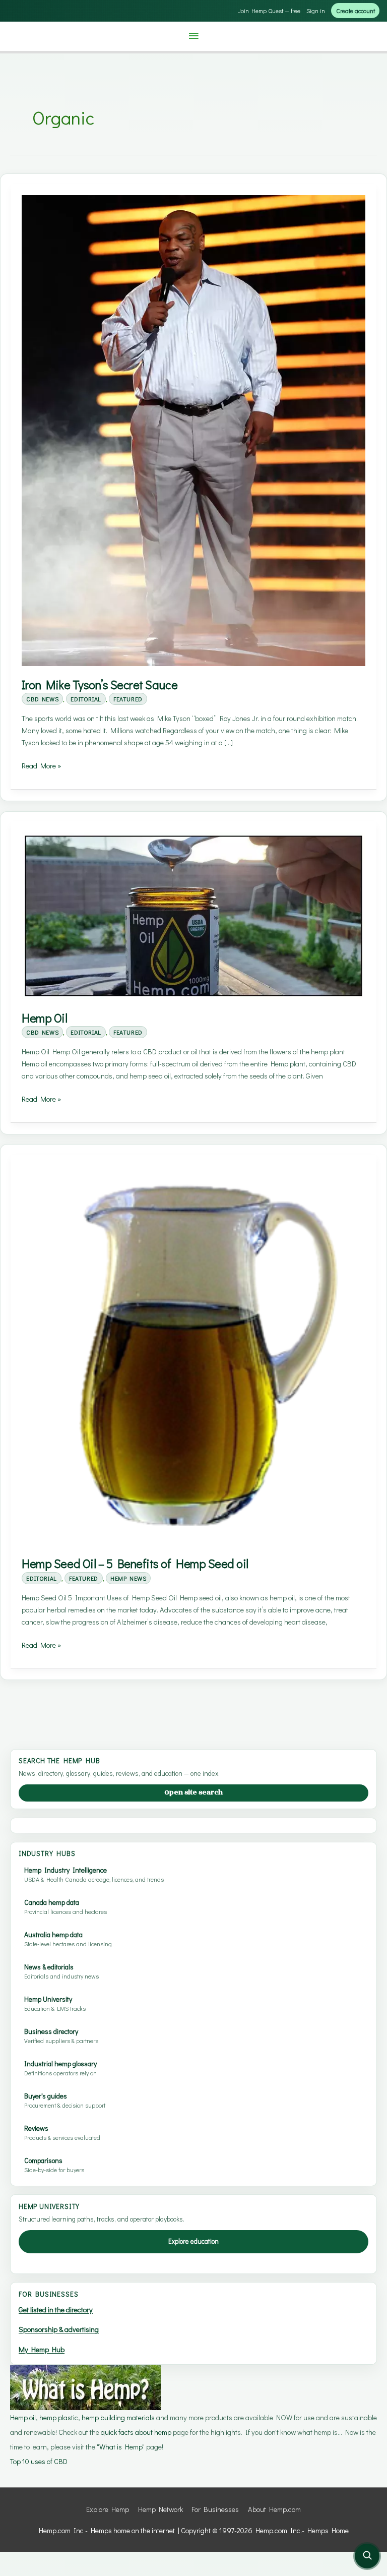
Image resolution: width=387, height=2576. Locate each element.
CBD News (42, 699)
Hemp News (128, 1578)
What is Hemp (121, 2447)
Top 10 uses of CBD (39, 2461)
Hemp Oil (44, 1018)
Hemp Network (160, 2509)
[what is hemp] (86, 2386)
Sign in (316, 11)
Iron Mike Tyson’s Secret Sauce (100, 684)
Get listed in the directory (56, 2310)
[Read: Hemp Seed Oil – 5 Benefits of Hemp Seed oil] (193, 1355)
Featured (128, 699)
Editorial (86, 699)
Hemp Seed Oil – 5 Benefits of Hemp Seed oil (135, 1563)
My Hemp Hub (42, 2349)
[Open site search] (367, 2556)
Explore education (193, 2241)
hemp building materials (119, 2417)
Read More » (41, 766)
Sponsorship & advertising (59, 2329)
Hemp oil (23, 2417)
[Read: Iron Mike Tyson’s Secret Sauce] (193, 429)
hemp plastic (59, 2417)
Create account (356, 11)
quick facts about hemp (136, 2432)
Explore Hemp (108, 2509)
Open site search (193, 1792)
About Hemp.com (274, 2509)
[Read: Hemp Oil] (193, 915)
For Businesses (215, 2509)
